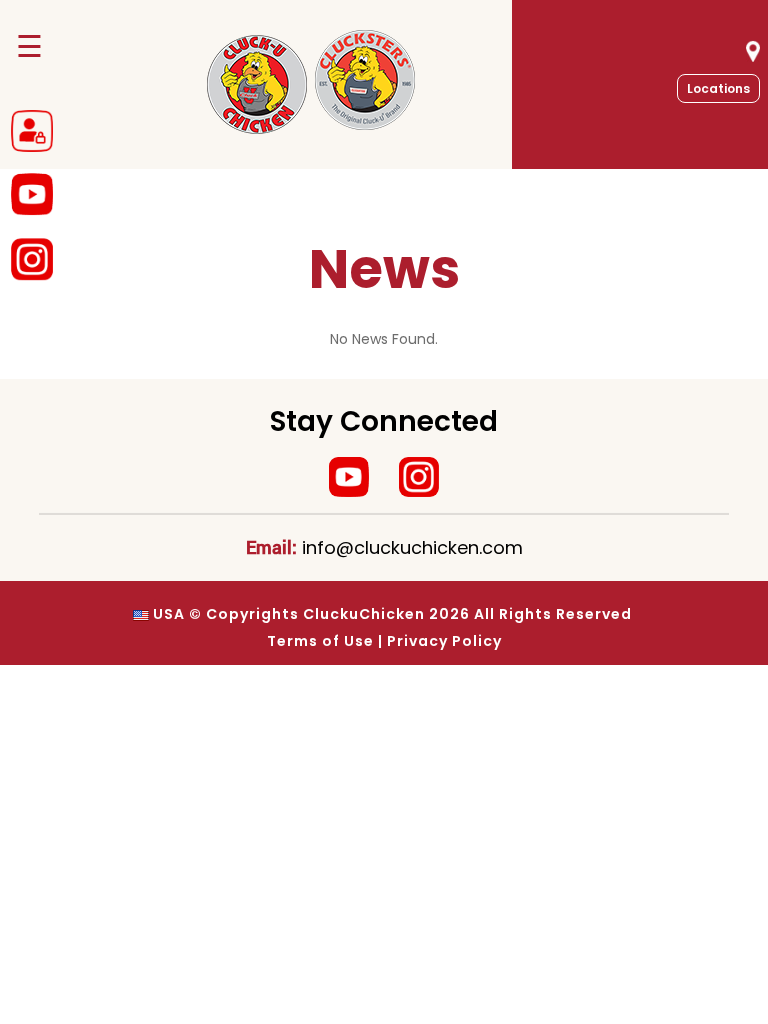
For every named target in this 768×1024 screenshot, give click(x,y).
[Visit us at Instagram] (419, 477)
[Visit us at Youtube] (349, 477)
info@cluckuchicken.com (412, 547)
